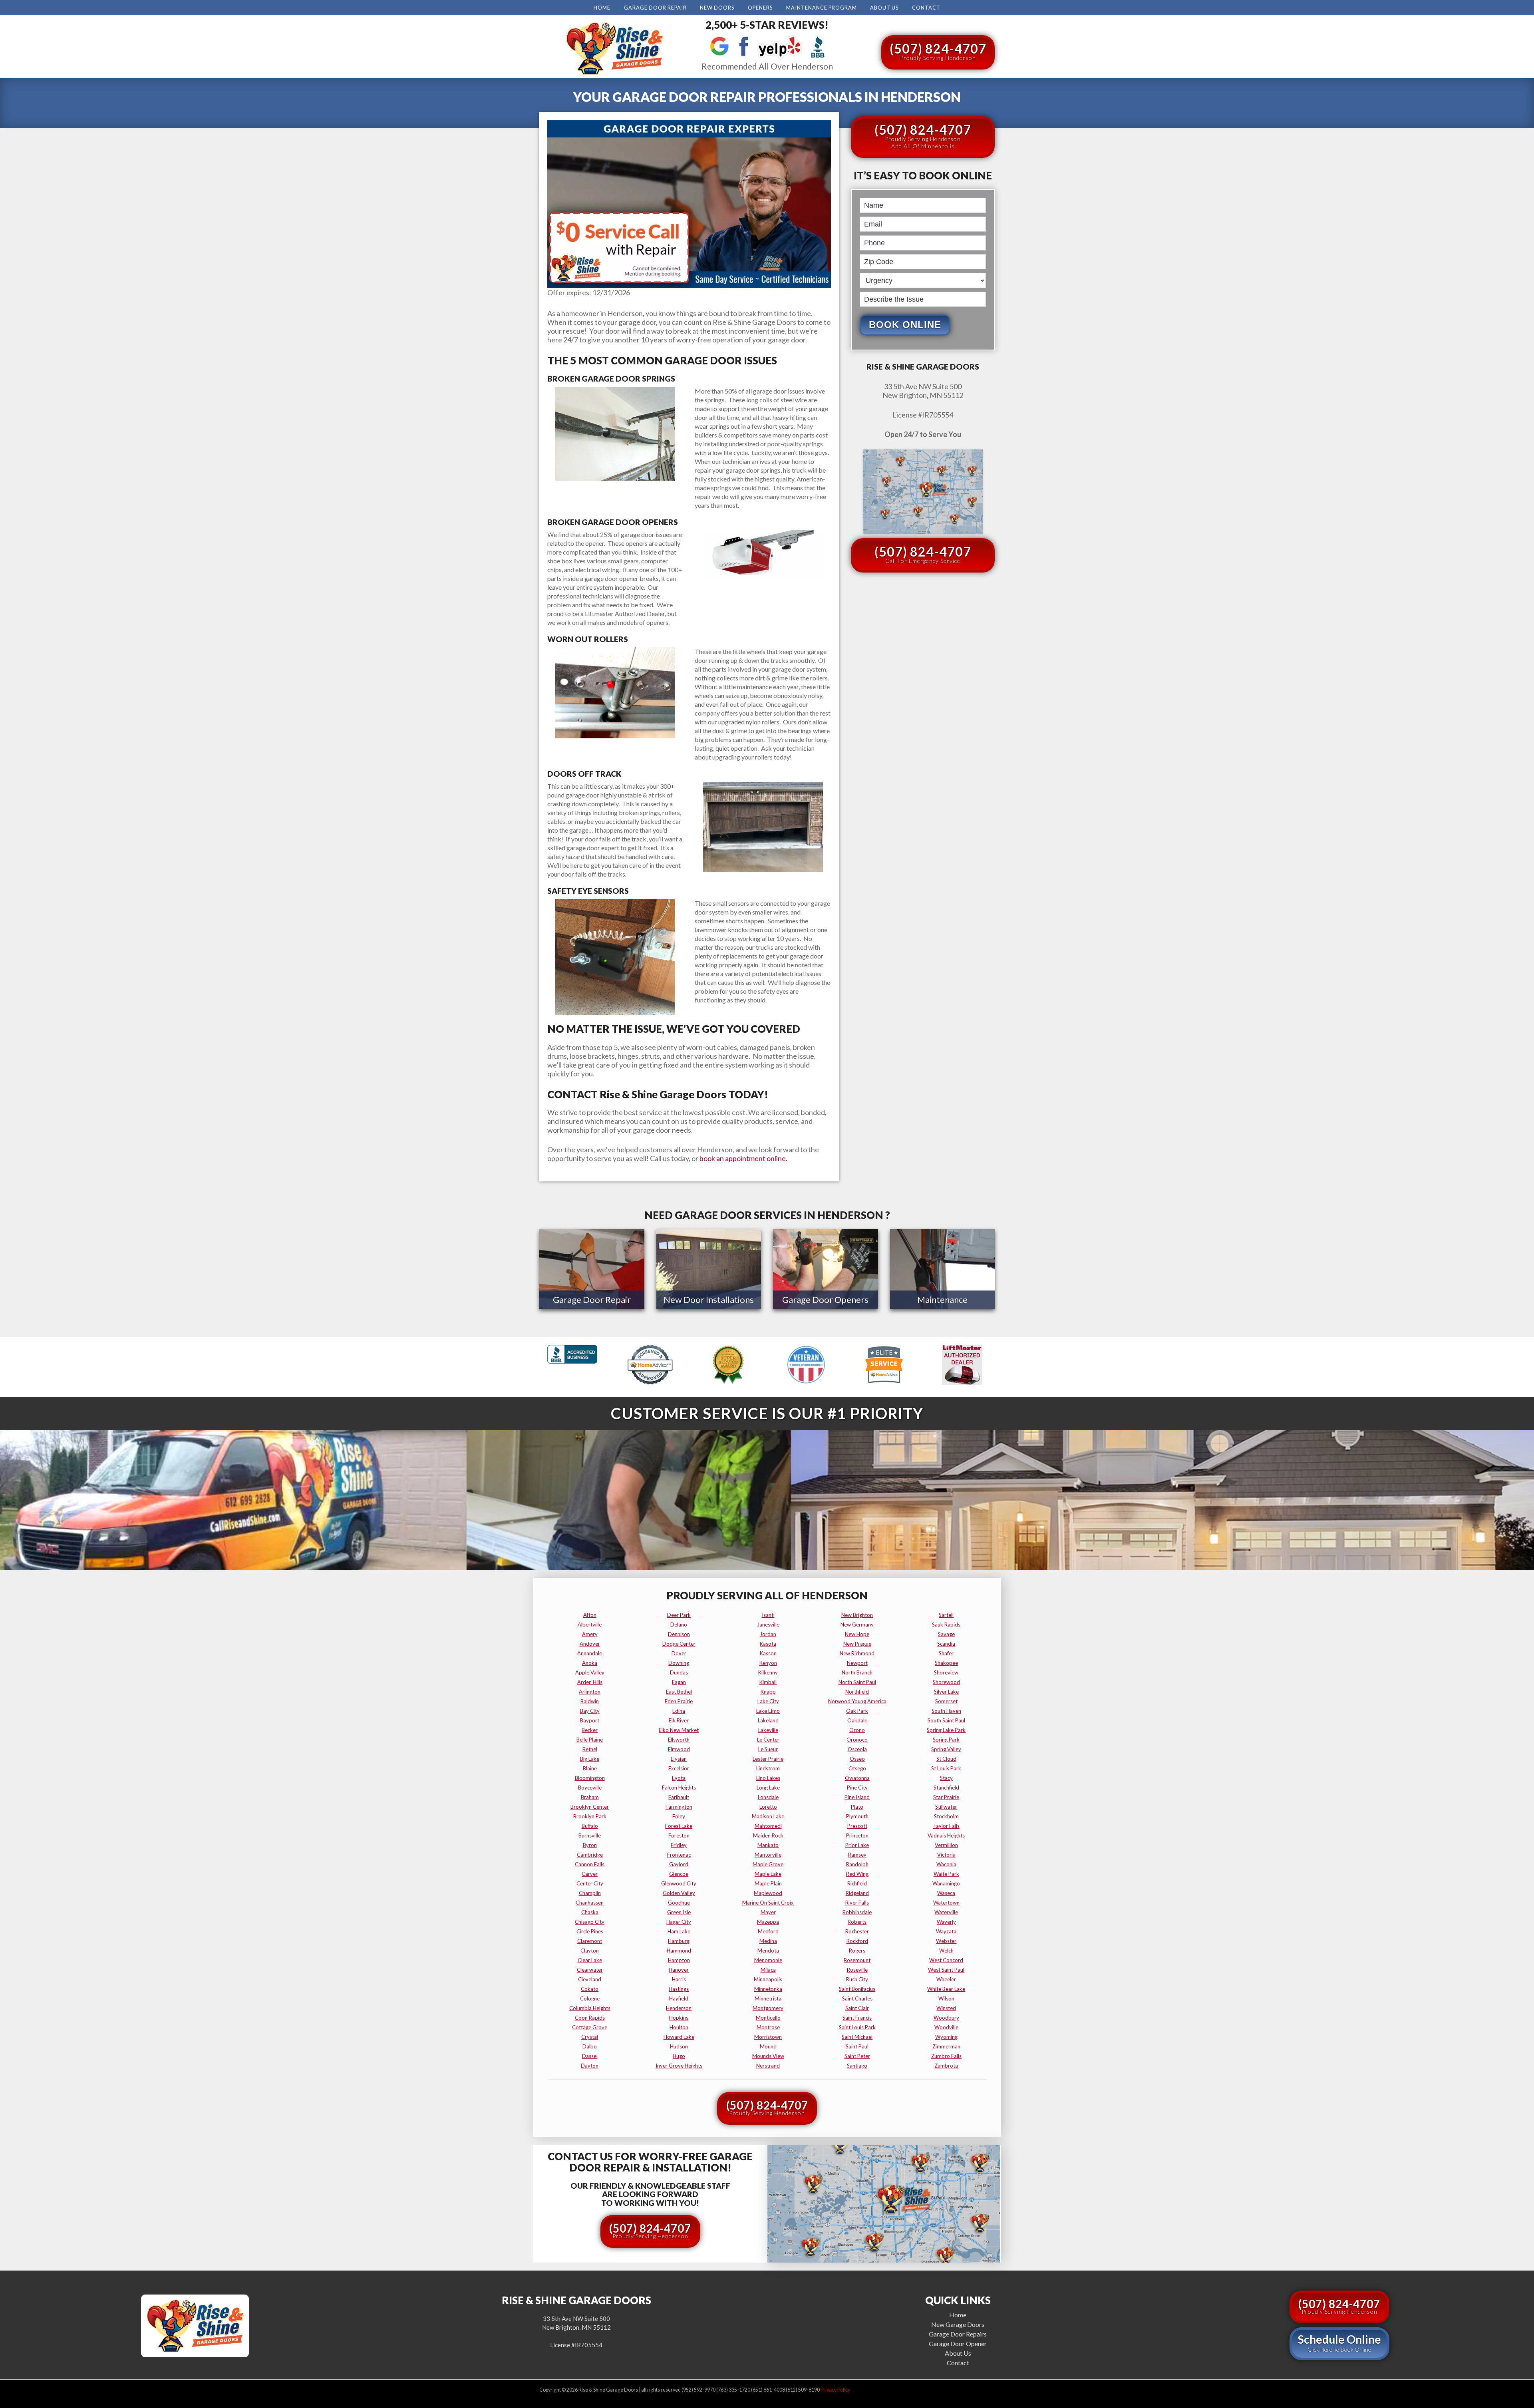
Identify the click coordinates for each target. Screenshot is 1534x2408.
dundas (679, 1672)
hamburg (679, 1941)
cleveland (590, 1979)
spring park (946, 1740)
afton (590, 1615)
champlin (590, 1893)
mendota (768, 1951)
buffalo (590, 1826)
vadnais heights (946, 1835)
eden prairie (679, 1701)
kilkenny (768, 1672)
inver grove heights (679, 2066)
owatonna (857, 1778)
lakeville (768, 1730)
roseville (857, 1970)
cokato (590, 1989)
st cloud (946, 1759)
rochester (857, 1931)
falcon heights (679, 1788)
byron (590, 1845)
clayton (590, 1951)
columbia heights (590, 2008)
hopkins (679, 2018)
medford (768, 1931)
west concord (946, 1960)
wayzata (946, 1931)
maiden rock (768, 1835)
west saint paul (946, 1970)
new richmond (857, 1653)
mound (768, 2046)
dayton (590, 2066)
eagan (679, 1682)
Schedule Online (1339, 2343)
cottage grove (590, 2027)
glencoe (679, 1874)
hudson (679, 2046)
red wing (857, 1874)
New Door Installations (709, 1299)
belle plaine (590, 1740)
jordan (768, 1634)
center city (590, 1883)
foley (679, 1816)
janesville (768, 1625)
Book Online (905, 325)
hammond (679, 1951)
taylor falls (946, 1826)
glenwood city (679, 1883)
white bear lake (946, 1989)
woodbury (946, 2018)
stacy (946, 1778)
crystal (590, 2037)
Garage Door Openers (825, 1299)
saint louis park (857, 2027)
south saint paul (946, 1720)
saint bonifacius (857, 1989)
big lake (590, 1759)
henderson (679, 2008)
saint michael (857, 2037)
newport (857, 1663)
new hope (857, 1634)
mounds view (768, 2056)
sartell (946, 1615)
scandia (946, 1644)
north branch (857, 1672)
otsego (857, 1768)
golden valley (679, 1893)
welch (946, 1951)
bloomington (590, 1778)
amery (590, 1634)
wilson (946, 1998)
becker (590, 1730)
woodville (946, 2027)
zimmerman (946, 2046)
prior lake (857, 1845)
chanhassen (590, 1903)
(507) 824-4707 (938, 51)
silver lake (946, 1692)
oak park (857, 1711)
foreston (679, 1835)
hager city (679, 1922)
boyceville (590, 1788)
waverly (946, 1922)
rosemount (857, 1960)
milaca (768, 1970)
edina (679, 1711)
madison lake (768, 1816)
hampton (679, 1960)
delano (679, 1625)
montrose (768, 2027)
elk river (679, 1720)
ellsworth (679, 1740)
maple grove (768, 1864)
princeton (857, 1835)
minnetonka (768, 1989)
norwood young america (857, 1701)
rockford (857, 1941)
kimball (768, 1682)
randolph (857, 1864)
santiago (857, 2066)
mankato (768, 1845)
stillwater (946, 1807)
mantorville (768, 1855)
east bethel (679, 1692)
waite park (946, 1874)
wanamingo (946, 1883)
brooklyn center (590, 1807)
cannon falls (590, 1864)
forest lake (679, 1826)
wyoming (946, 2037)
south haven (946, 1711)
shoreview (946, 1672)
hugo (679, 2056)
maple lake (768, 1874)
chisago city (590, 1922)
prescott (857, 1826)
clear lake (590, 1960)
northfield (857, 1692)
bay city (590, 1711)
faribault (679, 1797)
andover (590, 1644)
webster (946, 1941)
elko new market (679, 1730)
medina (768, 1941)
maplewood (768, 1893)
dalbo (590, 2046)
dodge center (679, 1644)
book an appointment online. (743, 1158)
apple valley (590, 1672)
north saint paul (857, 1682)
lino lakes (768, 1778)
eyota (679, 1778)
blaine (590, 1768)
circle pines (590, 1931)
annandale (590, 1653)
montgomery (768, 2008)
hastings (679, 1989)
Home (602, 8)
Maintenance (942, 1299)
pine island (857, 1797)
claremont (590, 1941)
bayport (590, 1720)
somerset (946, 1701)
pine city (857, 1788)
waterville (946, 1912)
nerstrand (768, 2066)
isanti (768, 1615)
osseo (857, 1759)
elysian (679, 1759)
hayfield (679, 1998)
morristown (768, 2037)
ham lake (679, 1931)
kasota (768, 1644)
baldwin (590, 1701)
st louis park (946, 1768)
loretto (768, 1807)
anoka (590, 1663)
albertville (590, 1625)
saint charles (857, 1998)
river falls (857, 1903)
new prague (857, 1644)
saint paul (857, 2046)
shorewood (946, 1682)
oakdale (857, 1720)
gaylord (679, 1864)
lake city (768, 1701)
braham (590, 1797)
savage (946, 1634)
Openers (760, 8)
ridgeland (857, 1893)
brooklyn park (590, 1816)
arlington (590, 1692)
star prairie (946, 1797)
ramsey (857, 1855)
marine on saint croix (768, 1903)
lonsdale (768, 1797)
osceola (857, 1749)
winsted (946, 2008)
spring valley (946, 1749)
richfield (857, 1883)
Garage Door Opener (958, 2343)
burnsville (590, 1835)
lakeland (768, 1720)
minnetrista (768, 1998)
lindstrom (768, 1768)
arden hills (590, 1682)
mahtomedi (768, 1826)
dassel (590, 2056)
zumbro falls (946, 2056)
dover (679, 1653)
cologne (590, 1998)
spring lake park (946, 1730)
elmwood (679, 1749)
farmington (679, 1807)
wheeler (946, 1979)
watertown (946, 1903)
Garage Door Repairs (958, 2334)
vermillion (946, 1845)
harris (679, 1979)
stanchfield (946, 1788)
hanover (679, 1970)
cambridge (590, 1855)
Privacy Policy (835, 2390)
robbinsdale (857, 1912)
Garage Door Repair (655, 8)
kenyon (768, 1663)
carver (590, 1874)
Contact (926, 8)
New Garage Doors (958, 2324)
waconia (946, 1864)
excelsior (679, 1768)
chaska (590, 1912)
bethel (590, 1749)
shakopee (946, 1663)
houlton (679, 2027)
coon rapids (590, 2018)
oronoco (857, 1740)
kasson (768, 1653)
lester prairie (768, 1759)
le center (768, 1740)
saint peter (857, 2056)
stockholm (946, 1816)
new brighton (857, 1615)
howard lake (679, 2037)
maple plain (768, 1883)
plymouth (857, 1816)
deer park (679, 1615)
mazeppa (768, 1922)
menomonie (768, 1960)
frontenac (679, 1855)
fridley (679, 1845)
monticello (768, 2018)
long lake (768, 1788)
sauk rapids (946, 1625)
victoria (946, 1855)
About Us (884, 8)
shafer (946, 1653)
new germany (857, 1625)
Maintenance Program (822, 8)
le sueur (768, 1749)
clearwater (590, 1970)
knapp (768, 1692)
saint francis (857, 2018)
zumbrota (946, 2066)
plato (857, 1807)
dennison (679, 1634)
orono (857, 1730)
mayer (768, 1912)
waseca (946, 1893)
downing (679, 1663)
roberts (857, 1922)
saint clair (857, 2008)
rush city (857, 1979)
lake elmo (768, 1711)
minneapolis (768, 1979)
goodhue (679, 1903)
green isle (679, 1912)
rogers (857, 1951)
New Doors (717, 8)
